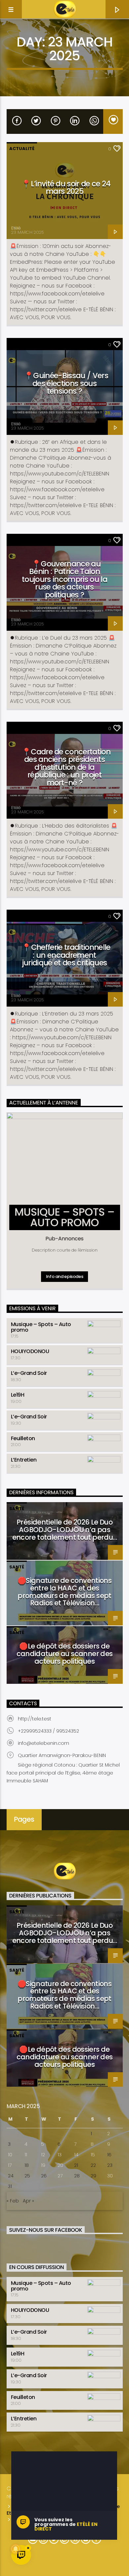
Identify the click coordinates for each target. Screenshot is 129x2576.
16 (109, 2155)
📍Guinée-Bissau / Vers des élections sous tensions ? (66, 383)
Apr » (28, 2201)
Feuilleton (23, 1438)
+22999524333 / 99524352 (48, 1731)
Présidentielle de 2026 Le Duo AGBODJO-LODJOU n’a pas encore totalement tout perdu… (65, 1530)
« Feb (13, 2201)
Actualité (22, 149)
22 (93, 2165)
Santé (17, 1509)
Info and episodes (64, 1276)
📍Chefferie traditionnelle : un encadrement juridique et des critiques (66, 955)
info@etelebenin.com (43, 1743)
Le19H (18, 1395)
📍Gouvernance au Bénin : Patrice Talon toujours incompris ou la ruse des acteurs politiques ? (64, 579)
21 (76, 2165)
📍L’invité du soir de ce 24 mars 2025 (66, 188)
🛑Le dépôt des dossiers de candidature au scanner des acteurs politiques (65, 1654)
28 (77, 2176)
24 (11, 2176)
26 (44, 2176)
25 (27, 2176)
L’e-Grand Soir (29, 1373)
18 (27, 2165)
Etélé (16, 228)
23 (110, 2165)
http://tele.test (35, 1719)
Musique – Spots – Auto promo (41, 1327)
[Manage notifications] (16, 2549)
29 (93, 2176)
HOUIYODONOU (30, 1351)
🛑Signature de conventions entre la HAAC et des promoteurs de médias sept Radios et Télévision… (64, 1592)
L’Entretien (24, 1460)
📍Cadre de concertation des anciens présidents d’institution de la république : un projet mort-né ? (66, 767)
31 (10, 2186)
